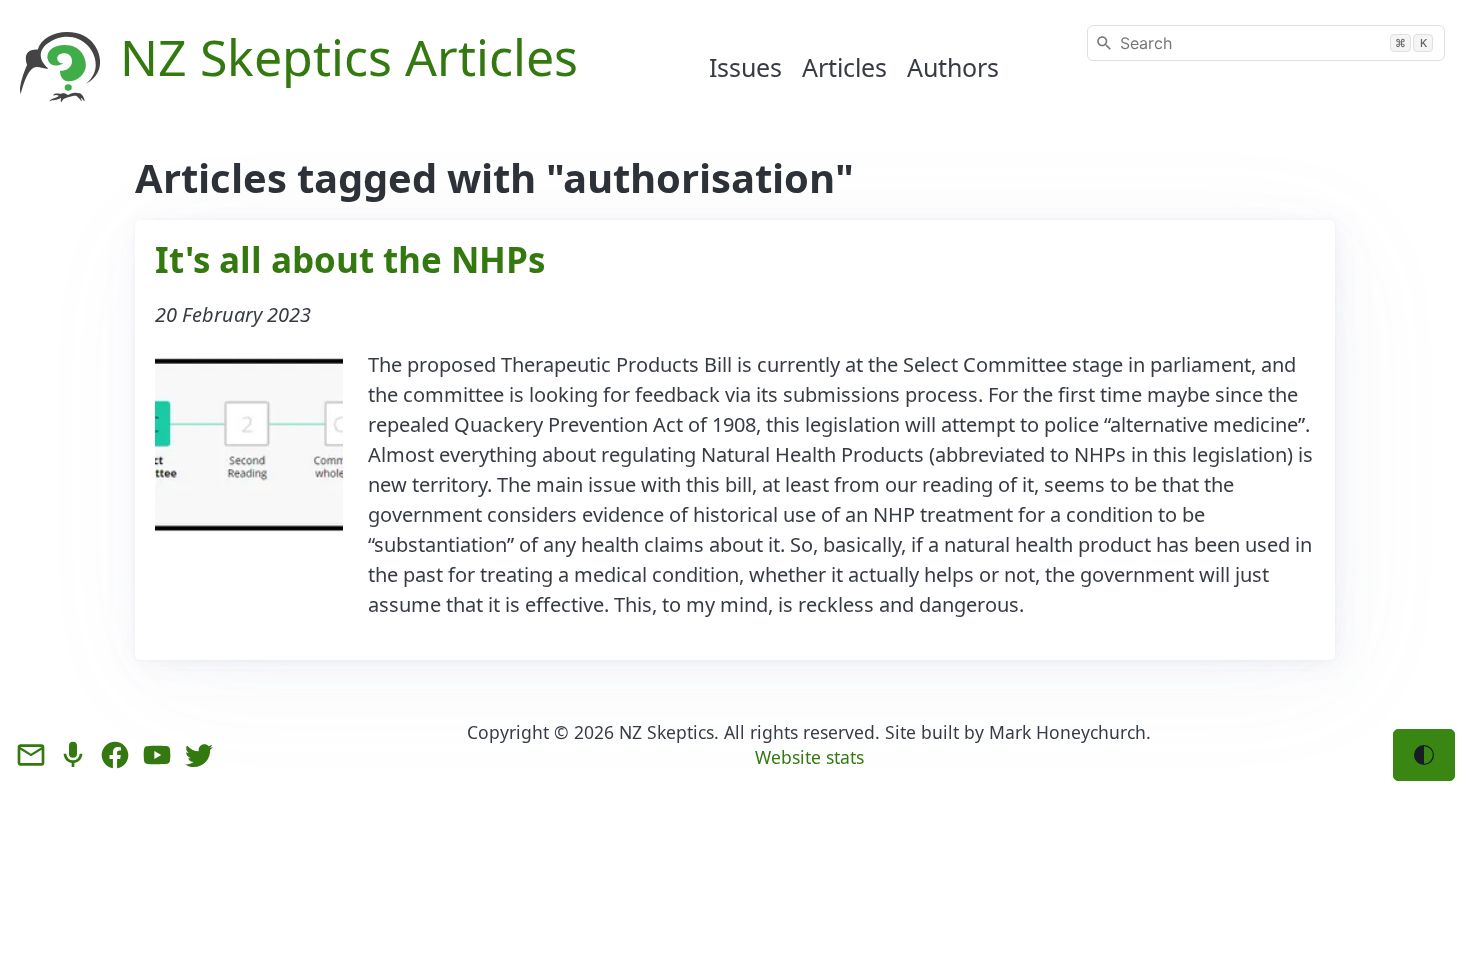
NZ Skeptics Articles (349, 57)
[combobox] (1266, 43)
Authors (953, 67)
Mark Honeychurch (1067, 732)
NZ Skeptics (666, 732)
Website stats (809, 757)
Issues (745, 67)
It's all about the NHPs (350, 259)
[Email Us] (31, 755)
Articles (844, 67)
